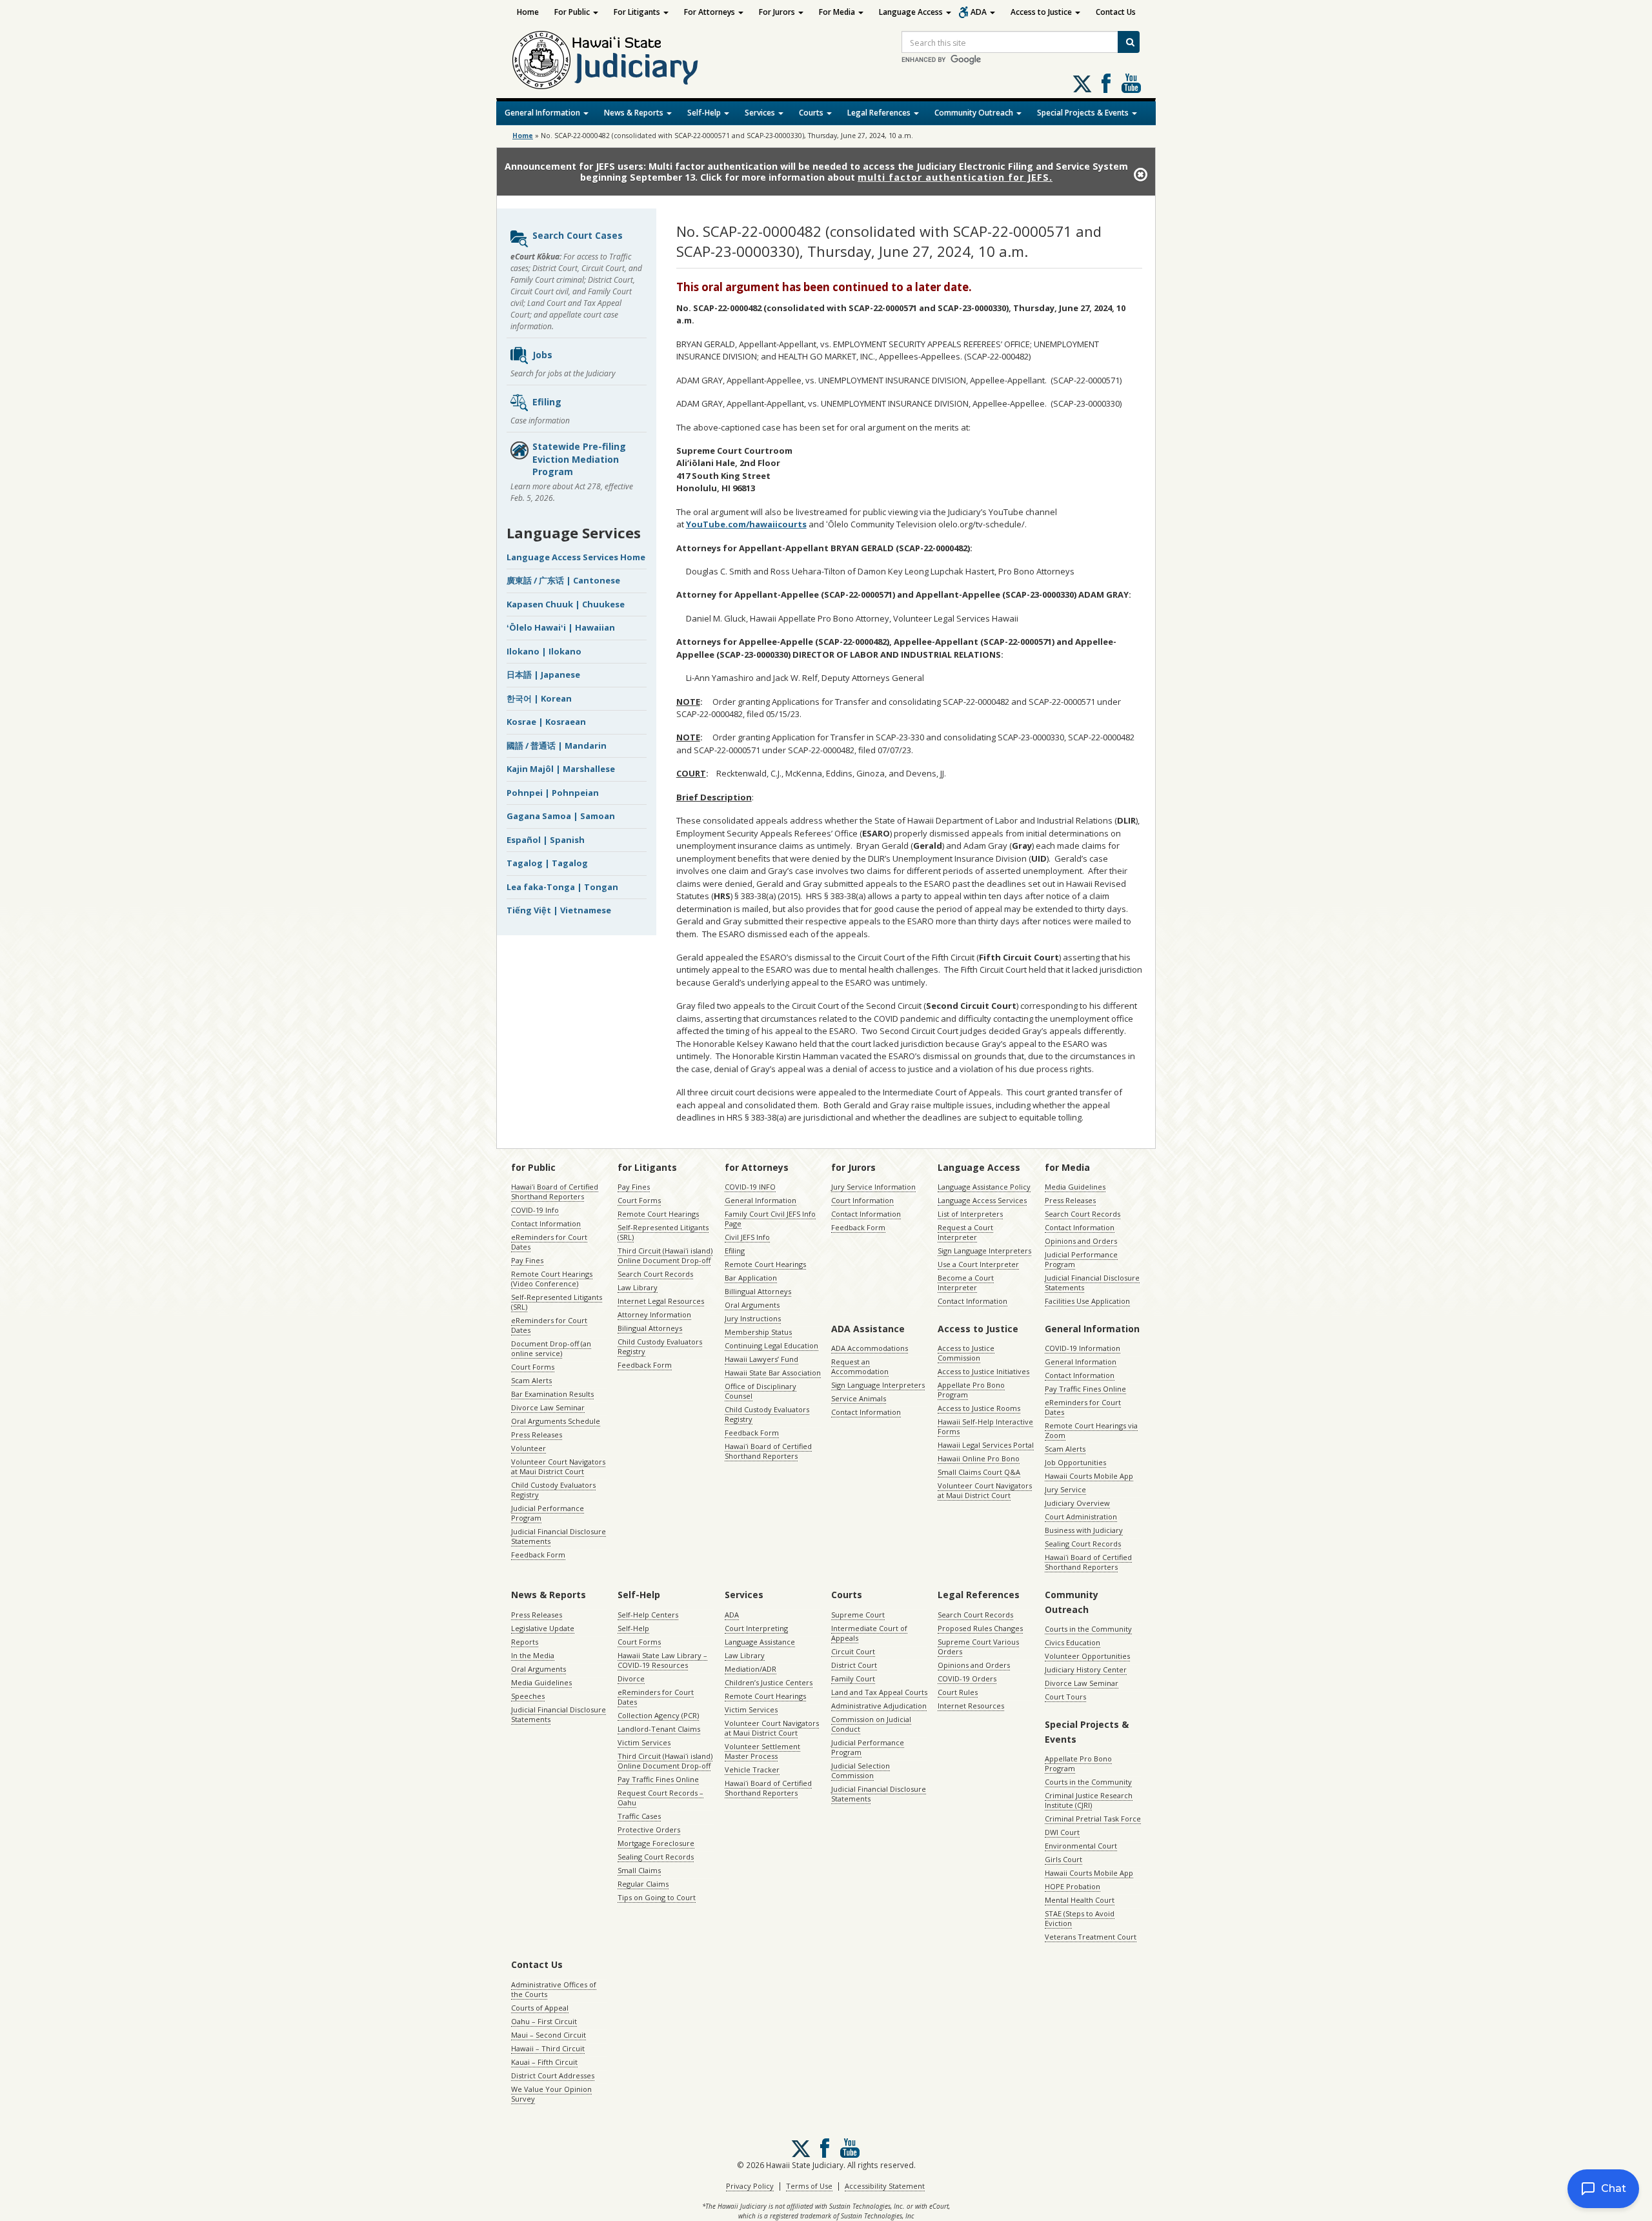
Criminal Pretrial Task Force (1093, 1819)
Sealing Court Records (1083, 1544)
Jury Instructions (753, 1318)
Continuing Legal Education (771, 1345)
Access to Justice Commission (966, 1353)
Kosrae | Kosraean (546, 722)
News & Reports (635, 113)
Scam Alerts (531, 1380)
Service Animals (859, 1398)
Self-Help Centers (648, 1615)
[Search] (1129, 42)
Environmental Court (1081, 1846)
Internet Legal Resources (661, 1301)
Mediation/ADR (750, 1669)
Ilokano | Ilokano (544, 651)
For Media (838, 12)
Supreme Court (858, 1615)
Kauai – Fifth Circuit (544, 2062)
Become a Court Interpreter (966, 1283)
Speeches (528, 1696)
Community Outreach (975, 113)
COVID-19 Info (535, 1210)
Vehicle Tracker (752, 1770)
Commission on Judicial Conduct (871, 1724)
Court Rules (958, 1692)
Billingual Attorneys (758, 1291)
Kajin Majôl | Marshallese (561, 769)
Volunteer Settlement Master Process (762, 1751)
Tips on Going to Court (657, 1897)
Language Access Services (982, 1200)
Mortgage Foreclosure (656, 1843)
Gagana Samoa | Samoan (561, 816)
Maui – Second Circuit (549, 2035)
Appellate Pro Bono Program (971, 1390)
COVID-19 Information (1083, 1348)
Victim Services (644, 1742)
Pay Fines (527, 1260)
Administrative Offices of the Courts (554, 1989)
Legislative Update (543, 1628)
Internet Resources (971, 1706)
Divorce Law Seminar (548, 1407)
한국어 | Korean (539, 698)
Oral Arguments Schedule (556, 1421)
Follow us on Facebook (1106, 83)
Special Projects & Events (1084, 113)
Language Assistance (760, 1642)
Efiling (547, 402)
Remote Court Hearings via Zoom (1091, 1430)
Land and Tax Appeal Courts (879, 1692)
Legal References (880, 113)
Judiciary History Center (1086, 1669)
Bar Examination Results (552, 1394)
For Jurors (778, 12)
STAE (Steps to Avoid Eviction (1080, 1918)
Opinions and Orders (1081, 1241)
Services (761, 113)
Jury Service (1065, 1489)
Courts (812, 113)
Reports (525, 1642)
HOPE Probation (1073, 1886)
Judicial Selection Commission (861, 1770)
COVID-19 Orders (967, 1678)
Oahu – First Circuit (544, 2021)
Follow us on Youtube (1131, 83)
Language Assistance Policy (984, 1187)
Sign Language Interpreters (984, 1251)
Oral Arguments (752, 1305)
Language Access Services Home (576, 557)
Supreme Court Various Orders (978, 1647)
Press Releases (537, 1435)
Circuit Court (853, 1651)
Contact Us (1116, 12)
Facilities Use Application (1087, 1301)
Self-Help (705, 113)
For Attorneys (710, 12)
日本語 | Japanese (543, 674)
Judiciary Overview (1077, 1503)
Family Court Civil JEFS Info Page (770, 1219)
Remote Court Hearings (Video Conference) (552, 1279)
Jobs (542, 355)
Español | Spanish (546, 840)
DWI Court (1062, 1832)
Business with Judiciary (1084, 1530)
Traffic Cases (639, 1816)
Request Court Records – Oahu (660, 1798)
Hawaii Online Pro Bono (979, 1458)
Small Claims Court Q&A (979, 1472)
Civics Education (1073, 1642)
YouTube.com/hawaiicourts (746, 524)
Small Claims (639, 1870)
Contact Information (546, 1223)
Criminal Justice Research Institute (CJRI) (1089, 1800)
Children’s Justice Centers (769, 1682)
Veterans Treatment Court (1091, 1937)
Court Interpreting (756, 1628)
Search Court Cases (578, 235)
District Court (854, 1665)
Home (528, 12)
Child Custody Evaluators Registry (553, 1490)
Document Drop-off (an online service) (551, 1348)
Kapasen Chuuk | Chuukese (566, 604)
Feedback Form (538, 1555)
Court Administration (1081, 1516)
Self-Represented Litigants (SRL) (557, 1302)
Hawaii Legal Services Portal (986, 1445)
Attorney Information (654, 1314)
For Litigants (638, 12)
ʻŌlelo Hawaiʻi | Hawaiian (561, 627)
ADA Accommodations (870, 1348)
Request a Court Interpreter (965, 1232)
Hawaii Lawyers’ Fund (761, 1359)
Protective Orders (649, 1830)
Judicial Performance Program (548, 1513)
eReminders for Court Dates (549, 1242)
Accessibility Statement (885, 2186)
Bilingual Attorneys (650, 1328)
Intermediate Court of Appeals (869, 1633)
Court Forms (533, 1367)
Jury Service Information (873, 1187)
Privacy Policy (750, 2186)
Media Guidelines (1075, 1187)
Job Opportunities (1075, 1462)
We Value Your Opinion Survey (551, 2094)
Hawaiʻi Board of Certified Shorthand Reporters (555, 1192)
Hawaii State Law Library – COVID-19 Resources (662, 1660)
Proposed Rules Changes (980, 1628)
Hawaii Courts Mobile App (1089, 1476)
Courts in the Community (1088, 1629)
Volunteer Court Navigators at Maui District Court (558, 1466)
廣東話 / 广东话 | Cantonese (563, 580)
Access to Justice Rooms (979, 1408)
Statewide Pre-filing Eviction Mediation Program (579, 459)
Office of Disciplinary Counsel (761, 1391)
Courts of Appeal (540, 2008)
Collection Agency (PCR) (658, 1715)
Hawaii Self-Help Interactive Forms (985, 1426)
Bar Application (751, 1278)
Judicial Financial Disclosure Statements (559, 1536)
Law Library (638, 1287)
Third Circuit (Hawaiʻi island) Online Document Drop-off (665, 1255)
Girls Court (1063, 1859)
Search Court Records (655, 1274)
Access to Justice (1042, 12)
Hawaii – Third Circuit (548, 2048)
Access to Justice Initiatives (983, 1371)
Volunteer (529, 1448)
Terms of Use (809, 2186)
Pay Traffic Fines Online (1085, 1389)
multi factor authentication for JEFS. (955, 177)
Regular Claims (643, 1884)
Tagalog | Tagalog (547, 863)
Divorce (631, 1678)
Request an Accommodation (860, 1366)
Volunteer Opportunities (1087, 1656)
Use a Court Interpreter (978, 1264)
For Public (573, 12)
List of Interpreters (970, 1214)
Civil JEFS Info (747, 1237)
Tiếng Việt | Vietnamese (559, 910)
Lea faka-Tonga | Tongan (562, 887)
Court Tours (1065, 1697)
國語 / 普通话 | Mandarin (557, 745)
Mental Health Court (1080, 1900)
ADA (980, 12)
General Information (543, 113)
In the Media (533, 1655)
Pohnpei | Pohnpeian (553, 793)
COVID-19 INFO (750, 1187)
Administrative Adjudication (879, 1706)
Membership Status (758, 1332)
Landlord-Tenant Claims (659, 1729)
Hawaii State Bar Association (773, 1373)
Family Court (853, 1678)
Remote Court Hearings (658, 1214)
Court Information (862, 1200)
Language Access (912, 12)
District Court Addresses (553, 2075)
